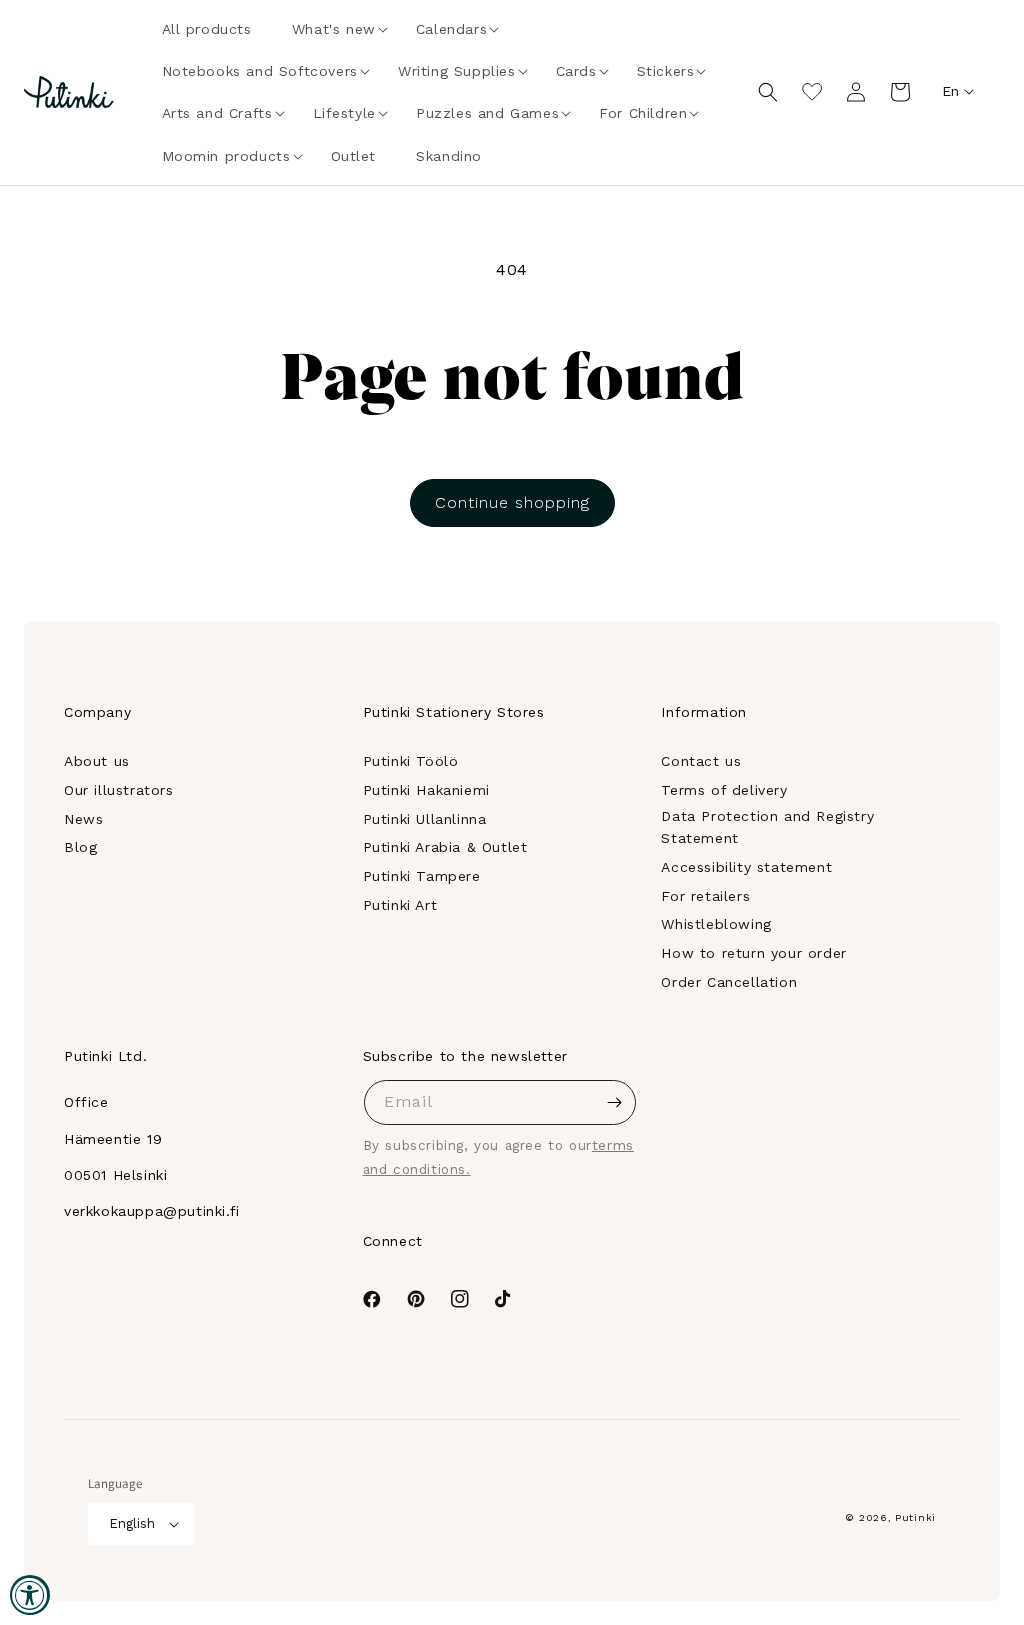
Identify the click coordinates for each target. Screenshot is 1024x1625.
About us (97, 761)
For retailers (705, 896)
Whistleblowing (716, 924)
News (83, 819)
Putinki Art (400, 905)
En (950, 91)
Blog (80, 847)
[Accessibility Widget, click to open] (30, 1595)
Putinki (915, 1517)
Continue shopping (512, 502)
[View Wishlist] (812, 92)
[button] (334, 29)
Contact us (701, 761)
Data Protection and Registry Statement (767, 827)
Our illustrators (119, 790)
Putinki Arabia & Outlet (445, 847)
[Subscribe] (614, 1102)
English (132, 1523)
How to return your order (753, 953)
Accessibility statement (746, 867)
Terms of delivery (724, 790)
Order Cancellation (729, 982)
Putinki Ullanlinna (425, 819)
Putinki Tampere (422, 876)
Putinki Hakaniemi (426, 790)
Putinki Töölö (411, 761)
